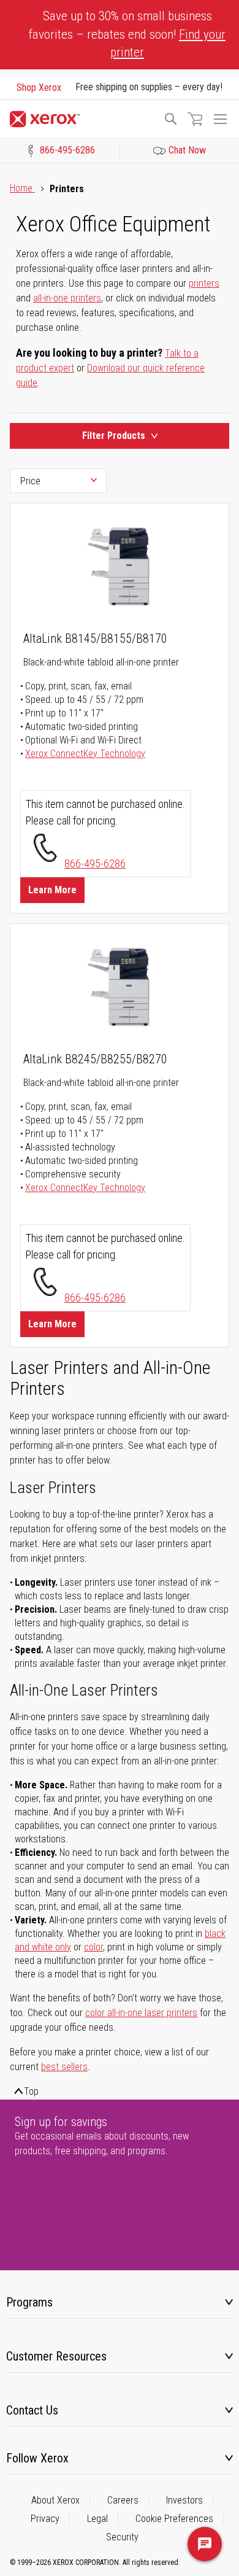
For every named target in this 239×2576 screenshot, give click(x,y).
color (93, 1947)
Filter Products (114, 436)
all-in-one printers (67, 298)
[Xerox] (81, 119)
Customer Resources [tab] (56, 2356)
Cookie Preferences (174, 2519)
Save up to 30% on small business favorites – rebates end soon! (127, 34)
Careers (123, 2500)
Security (122, 2537)
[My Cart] (195, 119)
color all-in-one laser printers (141, 2013)
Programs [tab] (29, 2302)
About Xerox (55, 2500)
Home (22, 188)
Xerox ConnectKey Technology (85, 754)
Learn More (52, 890)
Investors (184, 2500)
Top (31, 2091)
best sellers (64, 2067)
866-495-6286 (95, 863)
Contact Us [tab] (32, 2410)
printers (204, 283)
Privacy (45, 2519)
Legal (97, 2519)
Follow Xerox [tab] (37, 2458)
